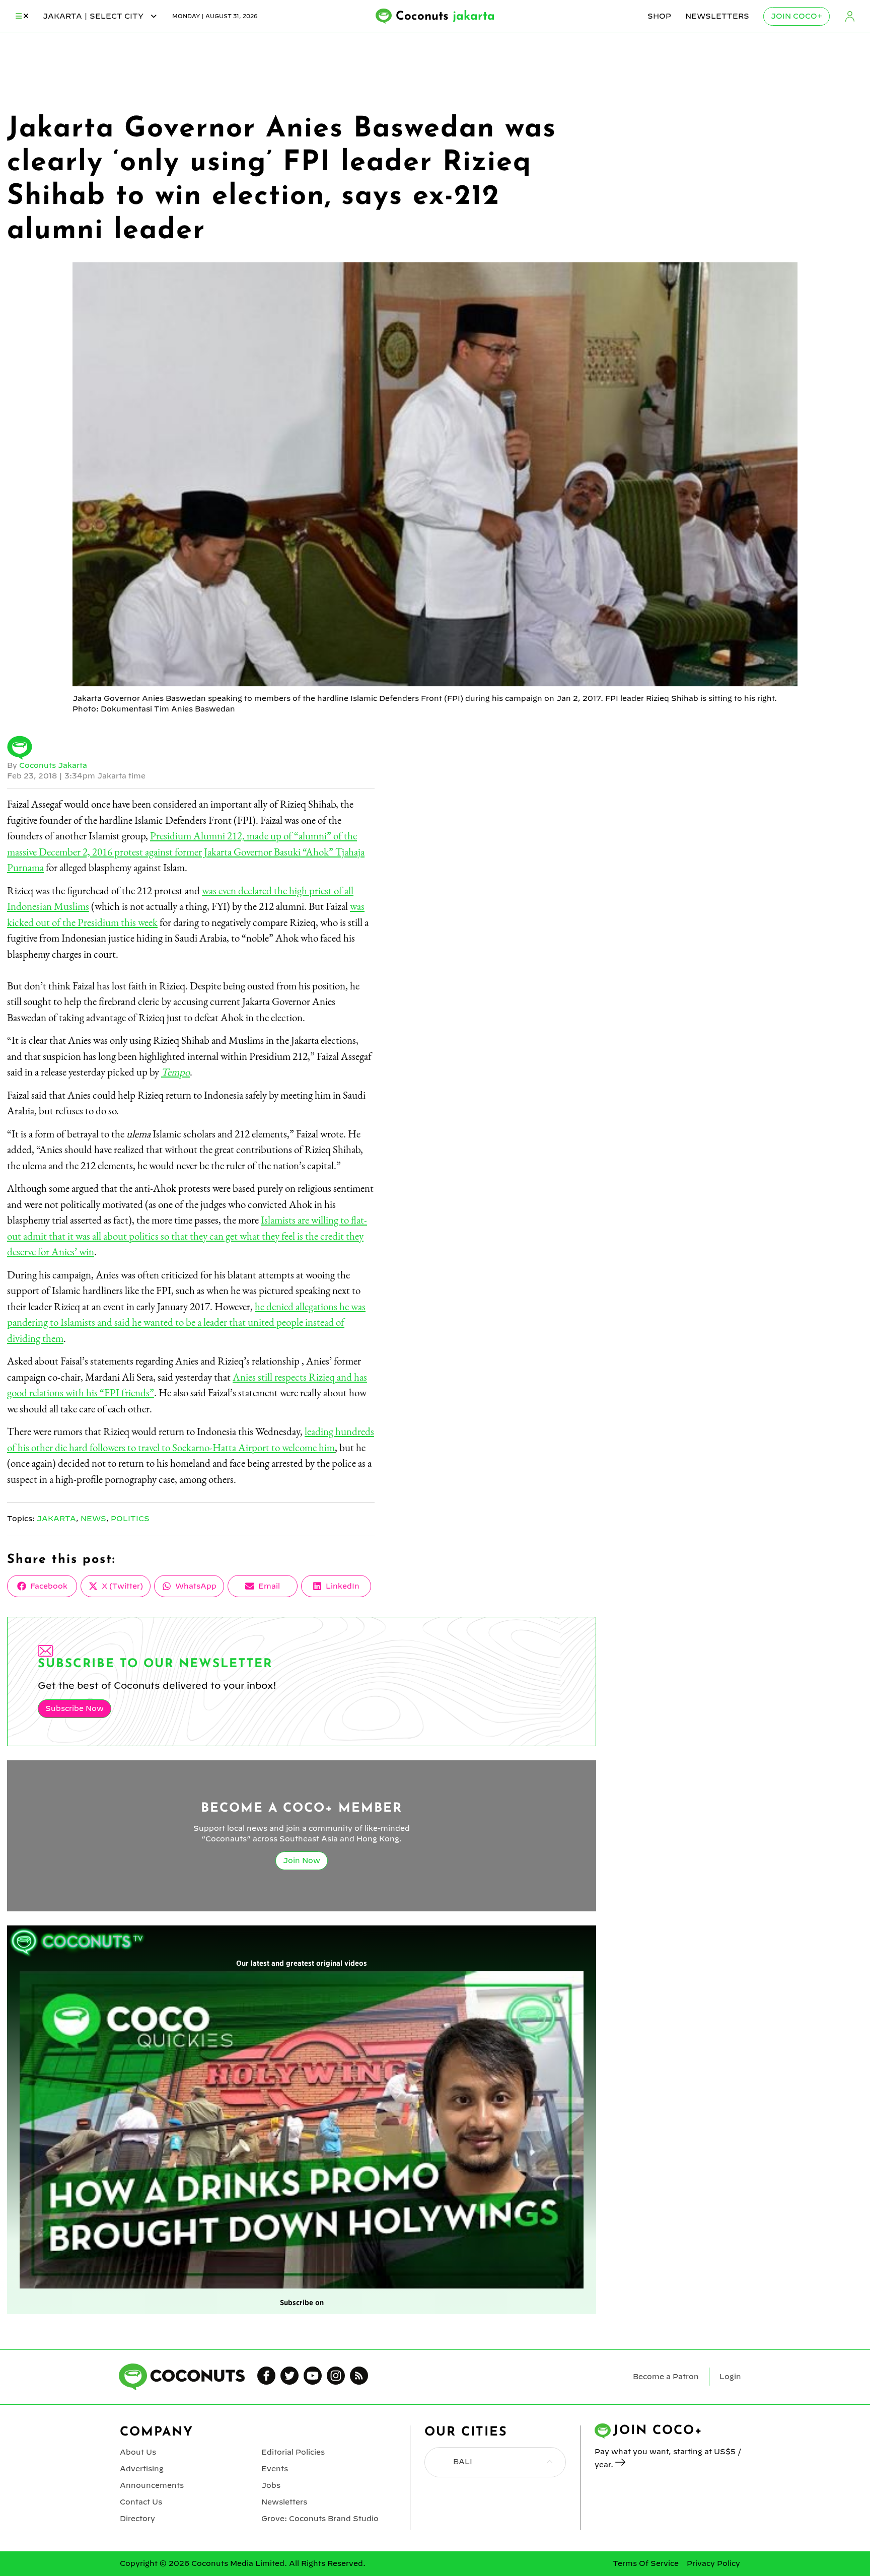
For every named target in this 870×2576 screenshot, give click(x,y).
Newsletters (717, 16)
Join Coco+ (796, 16)
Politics (130, 1519)
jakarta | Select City (94, 16)
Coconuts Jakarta (53, 765)
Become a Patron (666, 2377)
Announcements (152, 2485)
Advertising (142, 2469)
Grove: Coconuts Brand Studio (320, 2519)
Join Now (302, 1861)
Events (275, 2469)
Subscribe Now (75, 1708)
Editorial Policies (293, 2452)
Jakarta (56, 1519)
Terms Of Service (646, 2563)
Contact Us (141, 2502)
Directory (137, 2519)
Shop (659, 16)
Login (850, 16)
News (93, 1519)
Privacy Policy (713, 2563)
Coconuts (445, 17)
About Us (138, 2452)
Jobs (271, 2485)
